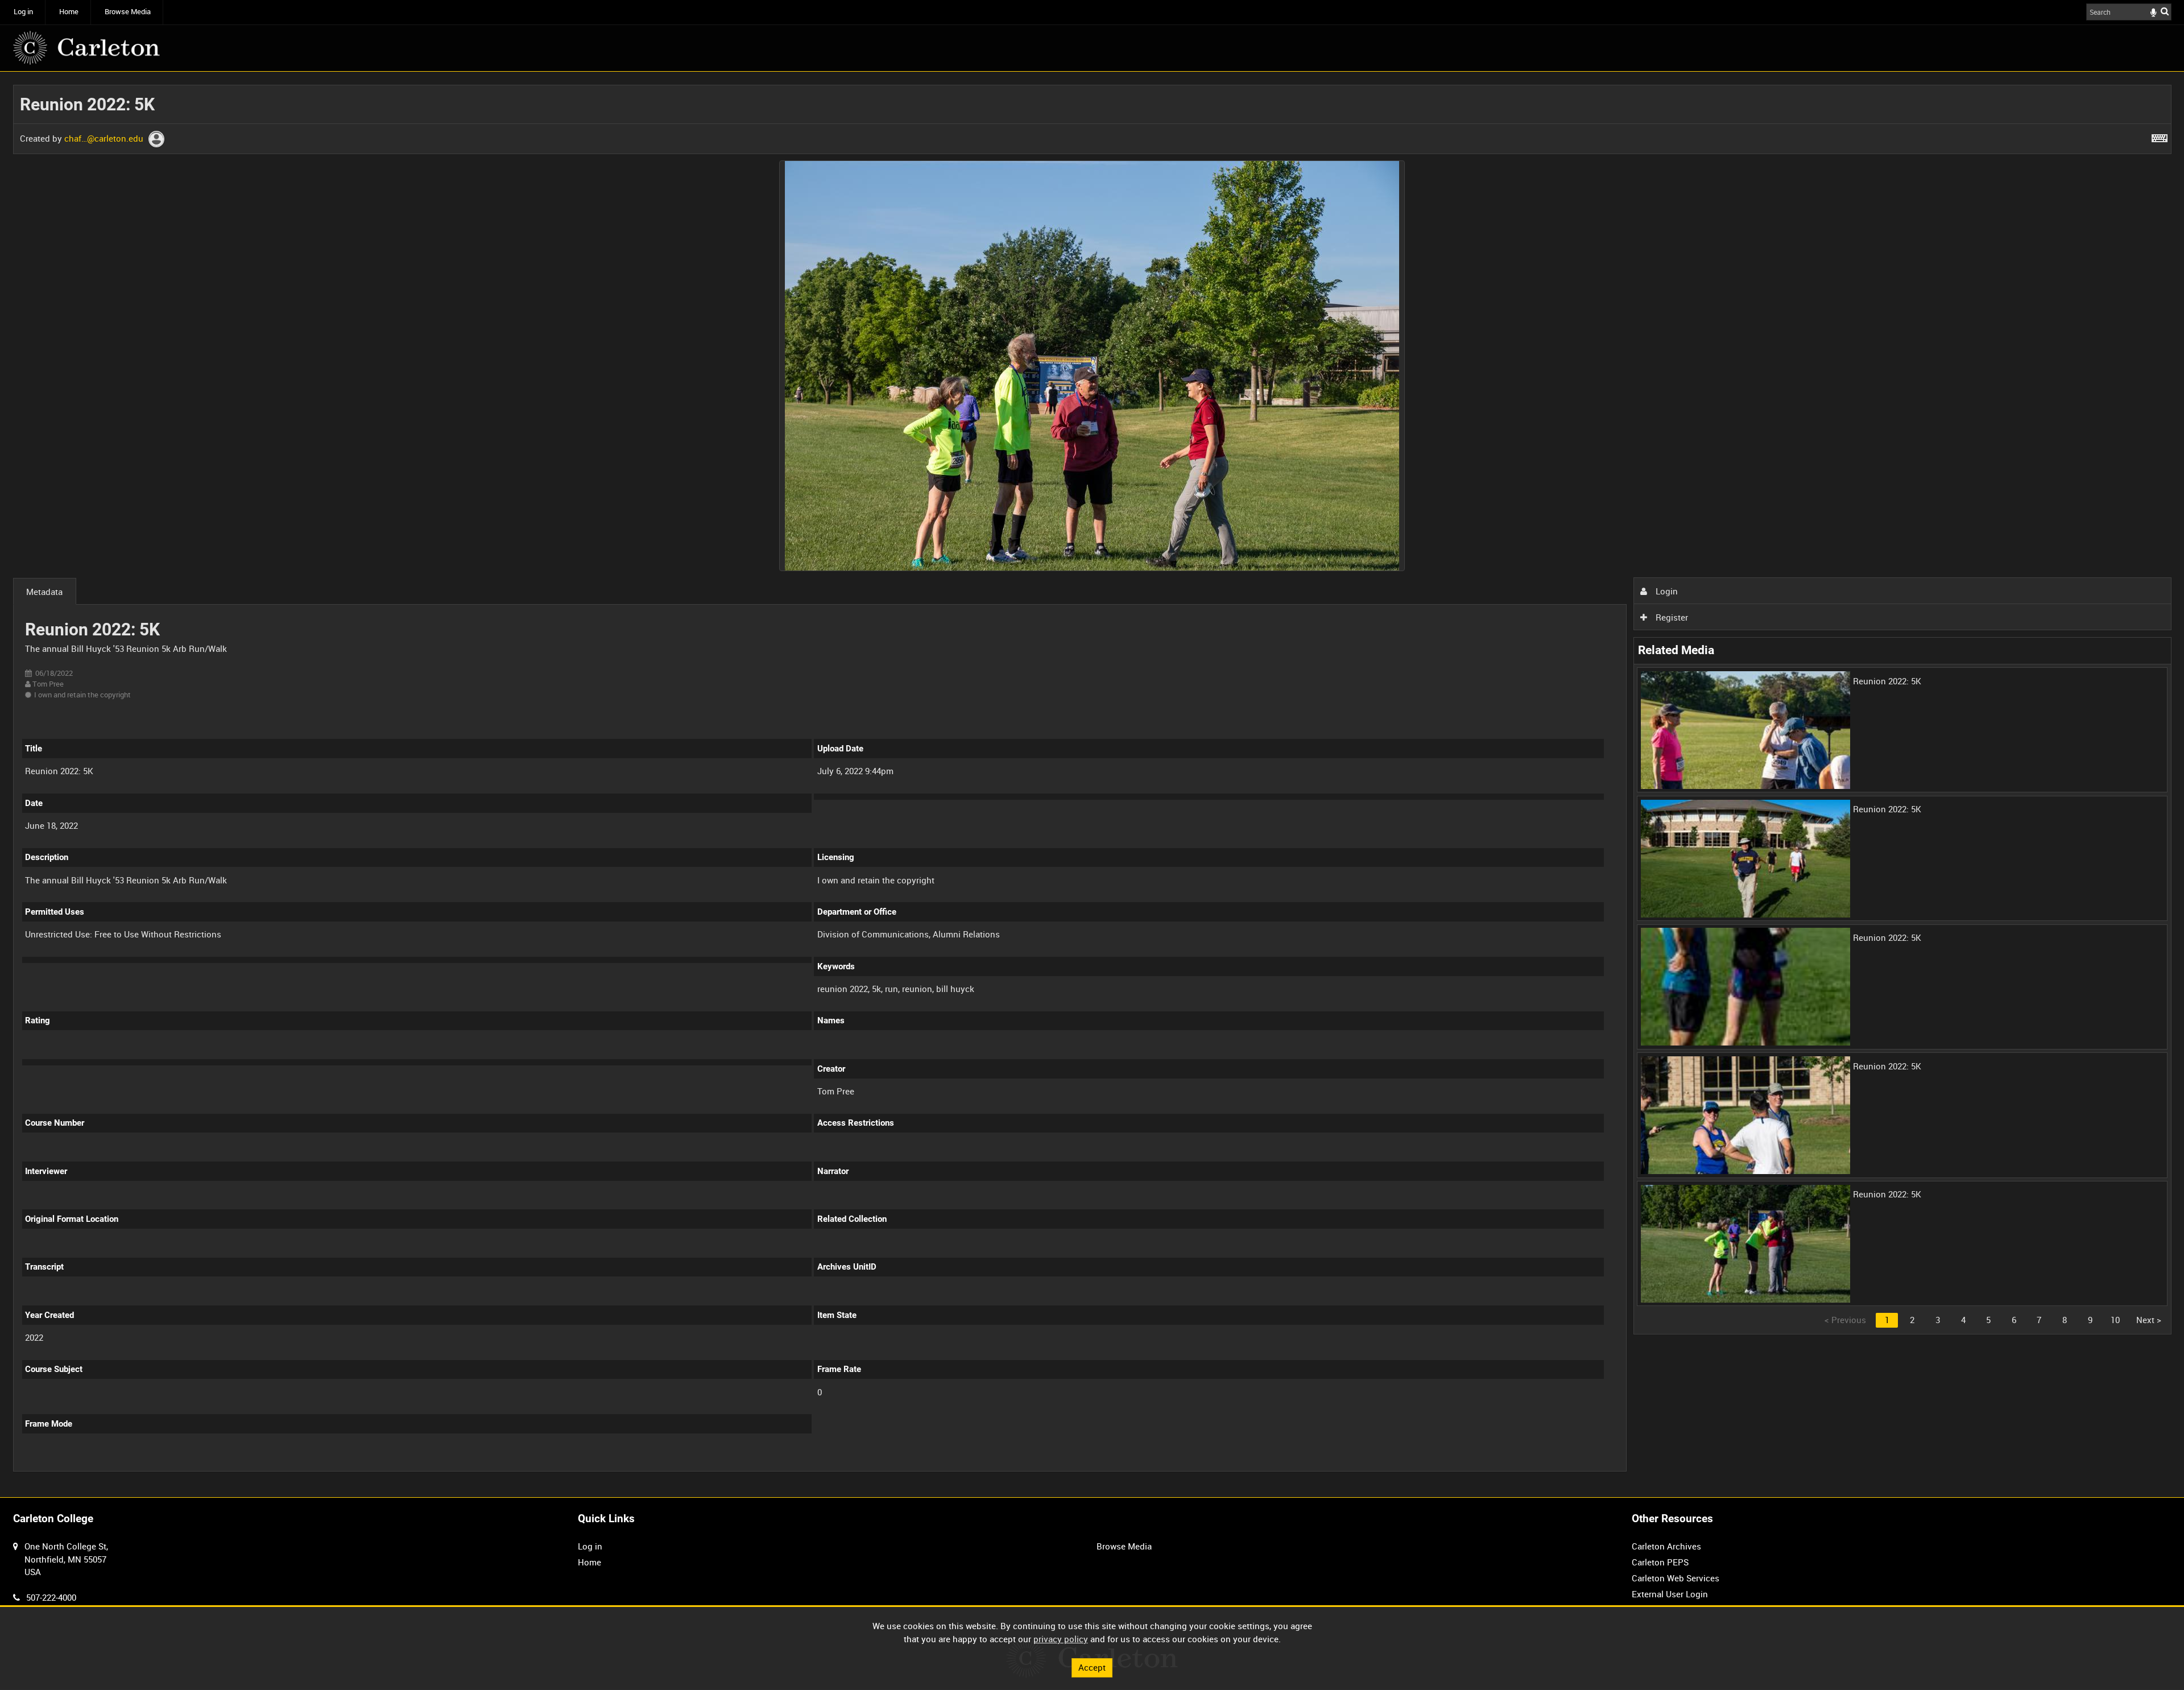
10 (2115, 1320)
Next (2149, 1320)
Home (69, 12)
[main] (1092, 784)
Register (1671, 617)
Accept (1092, 1667)
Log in (23, 12)
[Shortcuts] (2160, 136)
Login (1666, 591)
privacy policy (1061, 1639)
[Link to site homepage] (86, 48)
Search (2165, 11)
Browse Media (128, 12)
